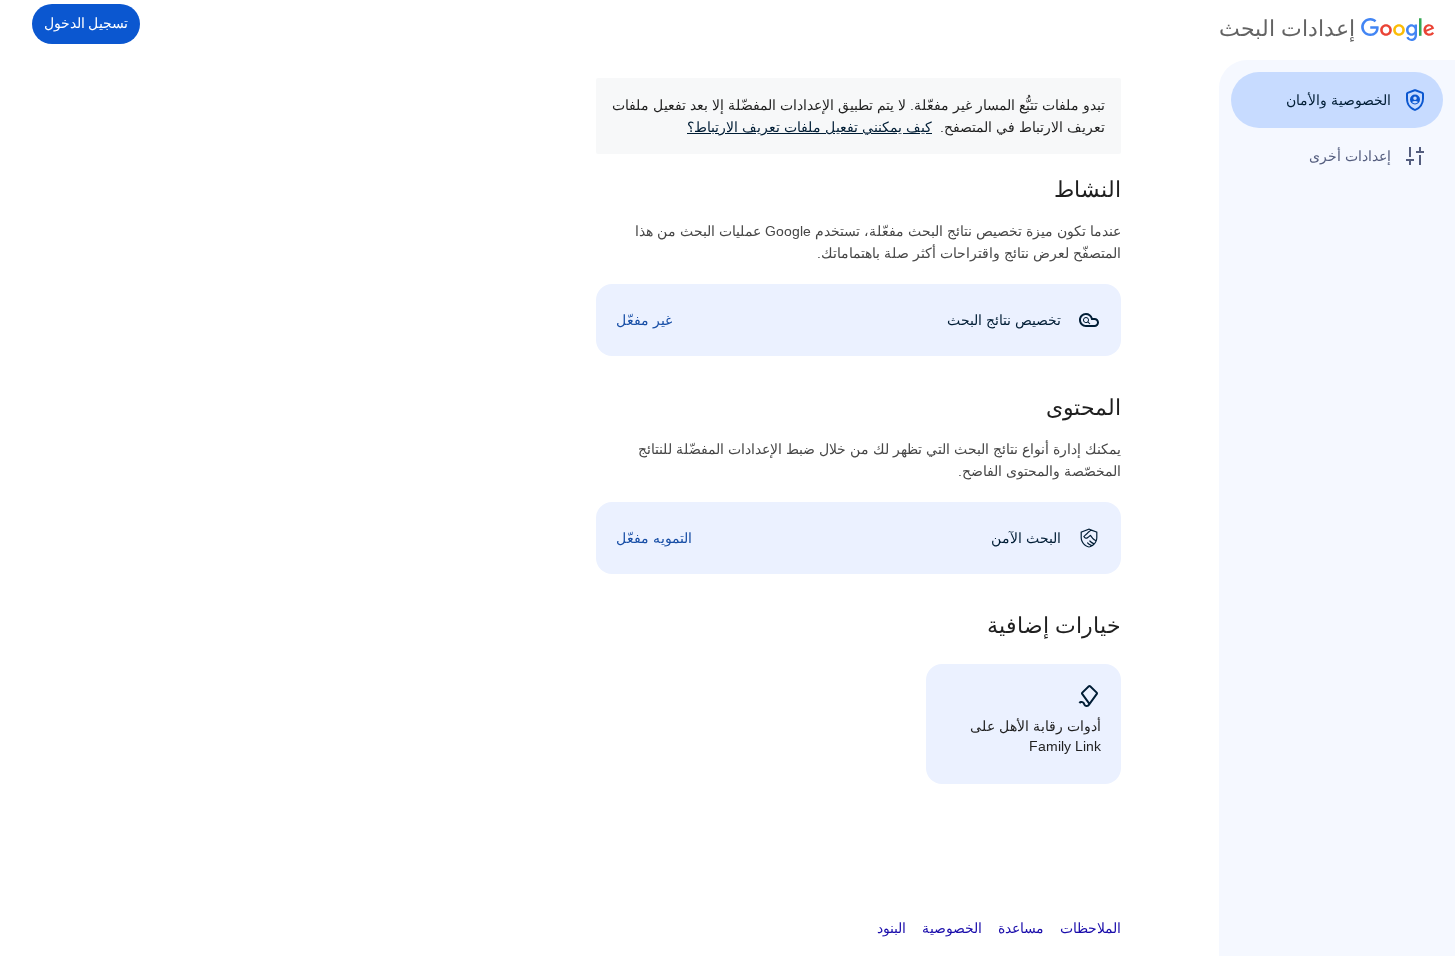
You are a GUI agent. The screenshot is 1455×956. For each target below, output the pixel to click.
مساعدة (1021, 928)
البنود (891, 928)
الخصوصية (952, 928)
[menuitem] (1337, 100)
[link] (858, 320)
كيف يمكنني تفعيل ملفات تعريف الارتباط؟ (809, 127)
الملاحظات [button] (1090, 928)
